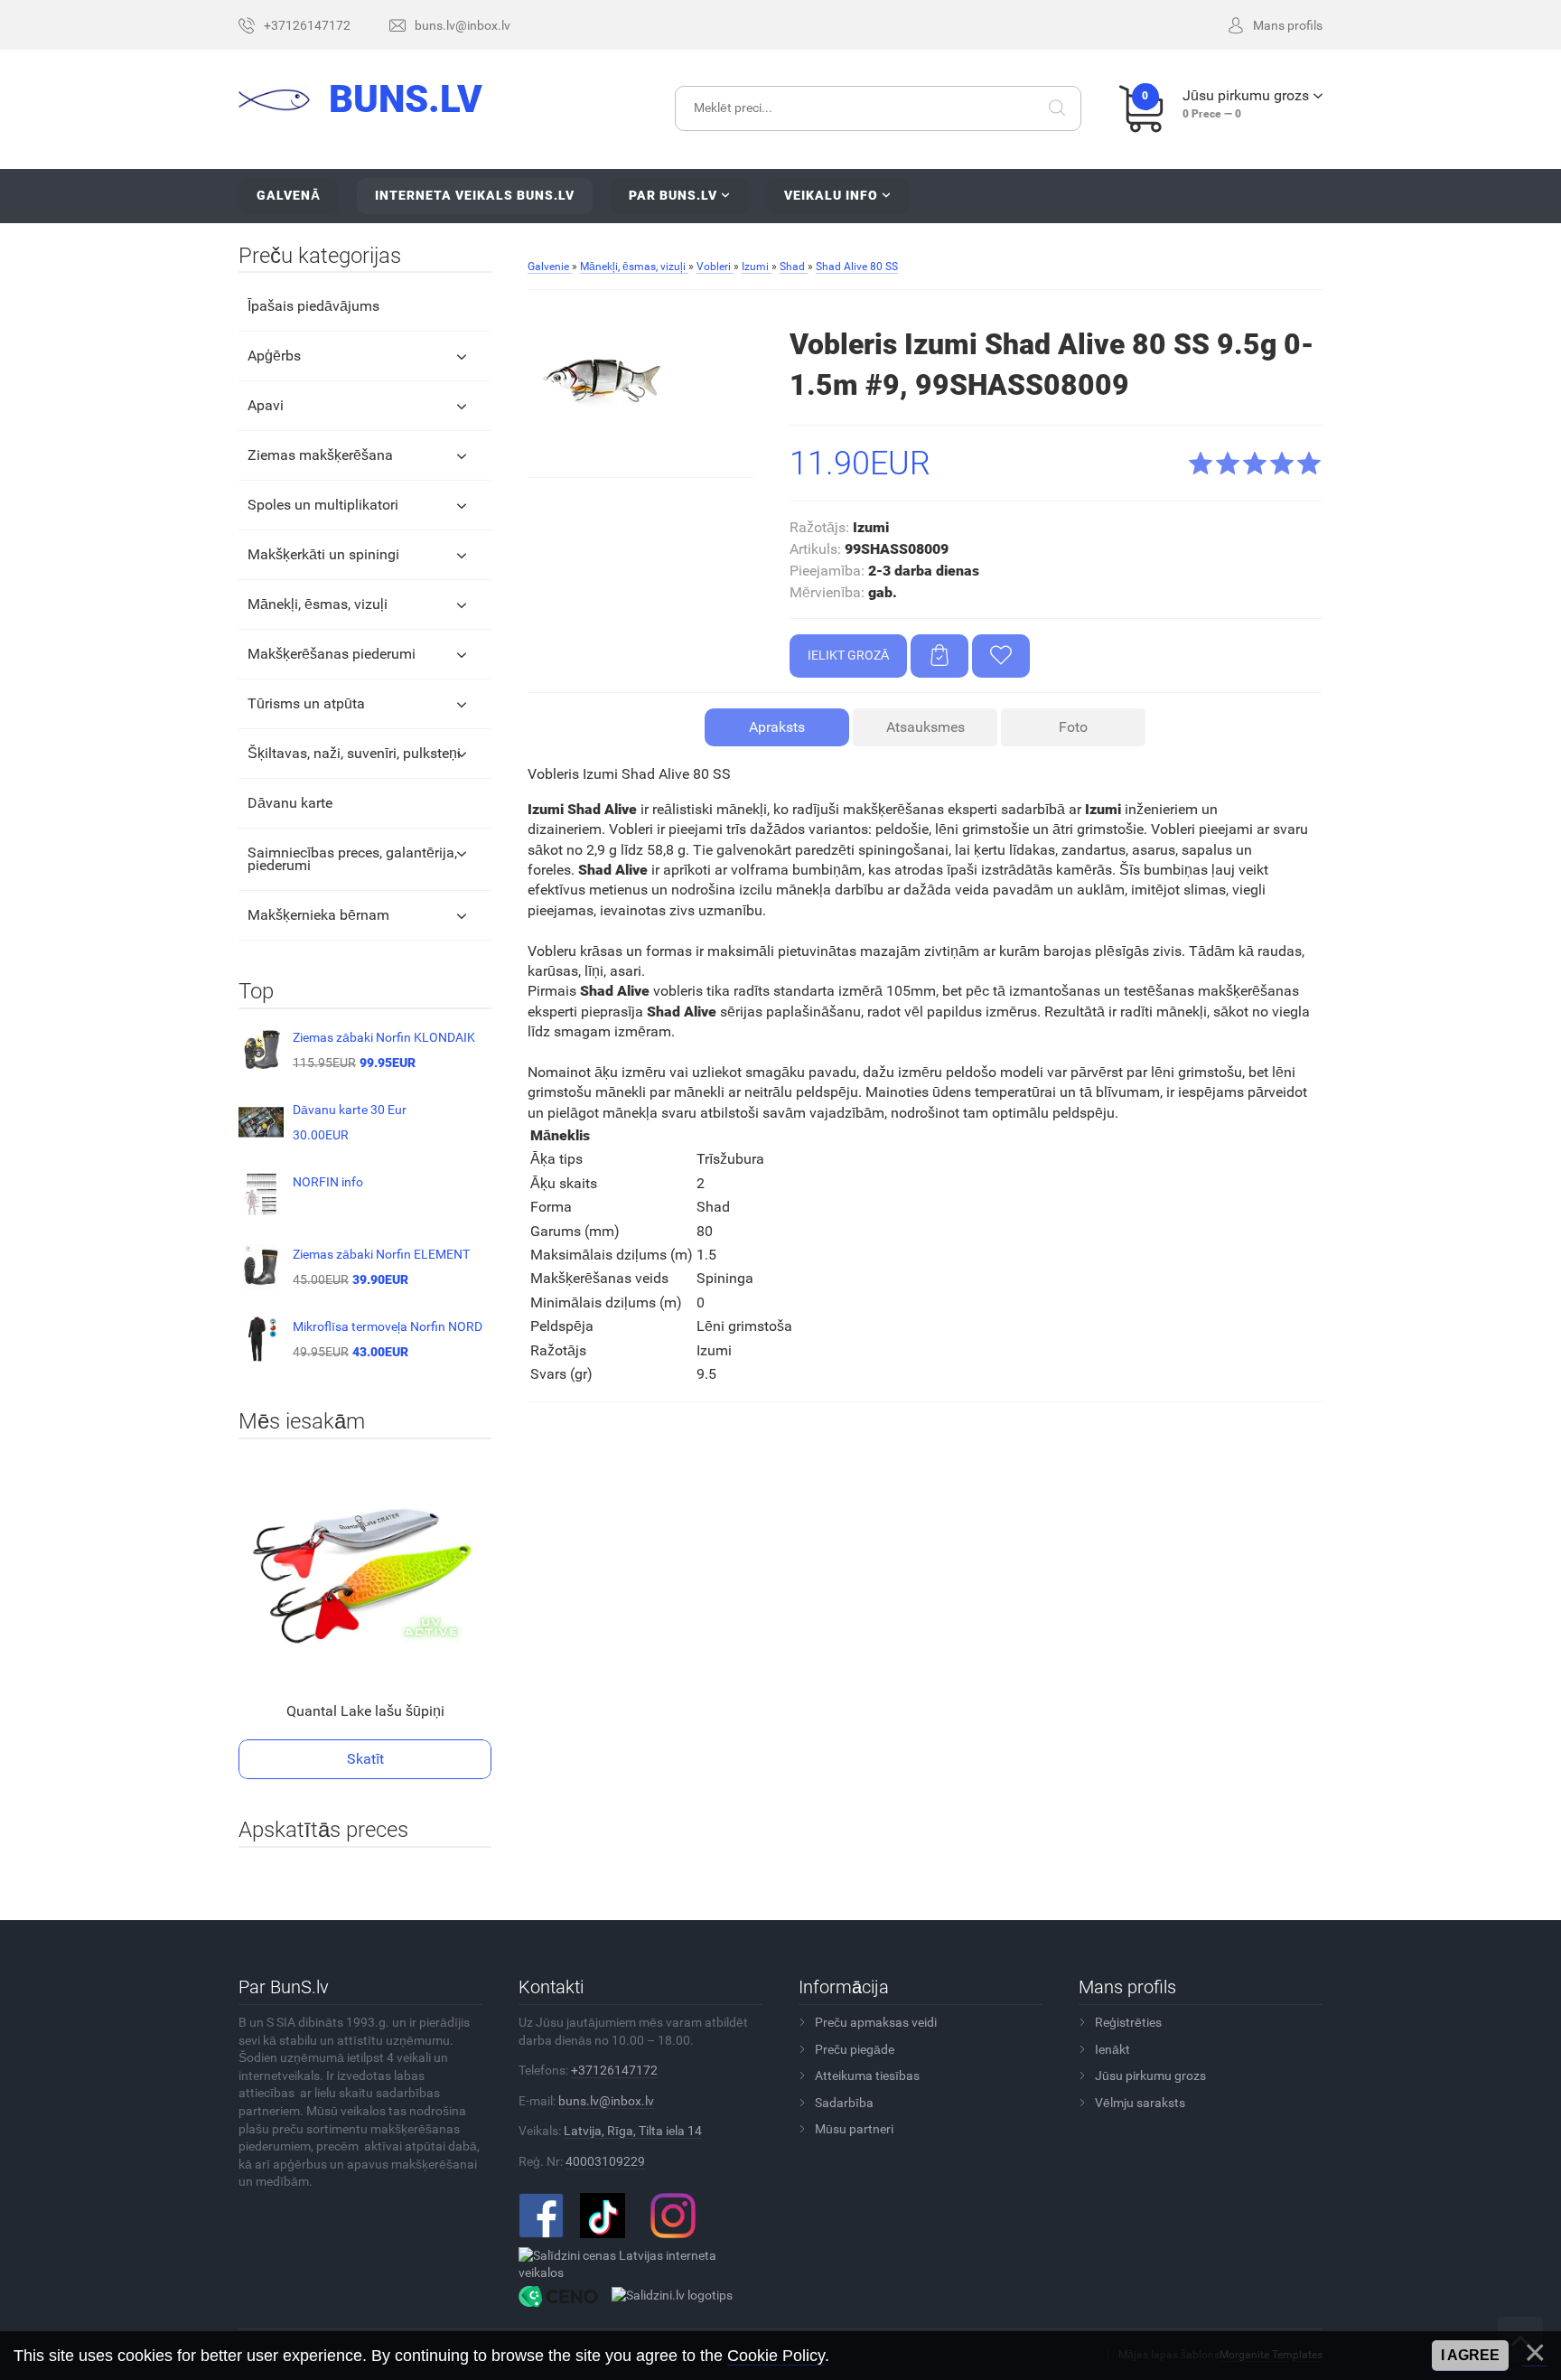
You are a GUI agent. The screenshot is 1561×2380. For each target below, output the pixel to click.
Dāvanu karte (290, 803)
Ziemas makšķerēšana (320, 455)
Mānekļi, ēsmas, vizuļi (318, 604)
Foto (1073, 727)
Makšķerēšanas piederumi (332, 654)
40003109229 (605, 2161)
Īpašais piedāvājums (313, 306)
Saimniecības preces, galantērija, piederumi (352, 859)
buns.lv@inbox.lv (606, 2101)
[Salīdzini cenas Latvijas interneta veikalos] (634, 2263)
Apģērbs (274, 356)
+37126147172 (614, 2070)
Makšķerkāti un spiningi (323, 554)
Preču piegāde (855, 2049)
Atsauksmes (925, 727)
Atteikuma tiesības (867, 2075)
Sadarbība (844, 2103)
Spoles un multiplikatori (323, 505)
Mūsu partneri (854, 2129)
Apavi (266, 405)
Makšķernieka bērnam (318, 915)
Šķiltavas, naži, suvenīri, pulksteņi (354, 753)
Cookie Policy (776, 2356)
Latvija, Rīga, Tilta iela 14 (633, 2131)
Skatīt (365, 1759)
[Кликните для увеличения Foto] (604, 382)
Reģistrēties (1128, 2022)
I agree (1470, 2355)
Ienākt (1112, 2049)
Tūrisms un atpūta (306, 703)
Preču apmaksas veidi (876, 2022)
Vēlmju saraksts (1140, 2103)
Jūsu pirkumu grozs (1150, 2075)
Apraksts (777, 727)
